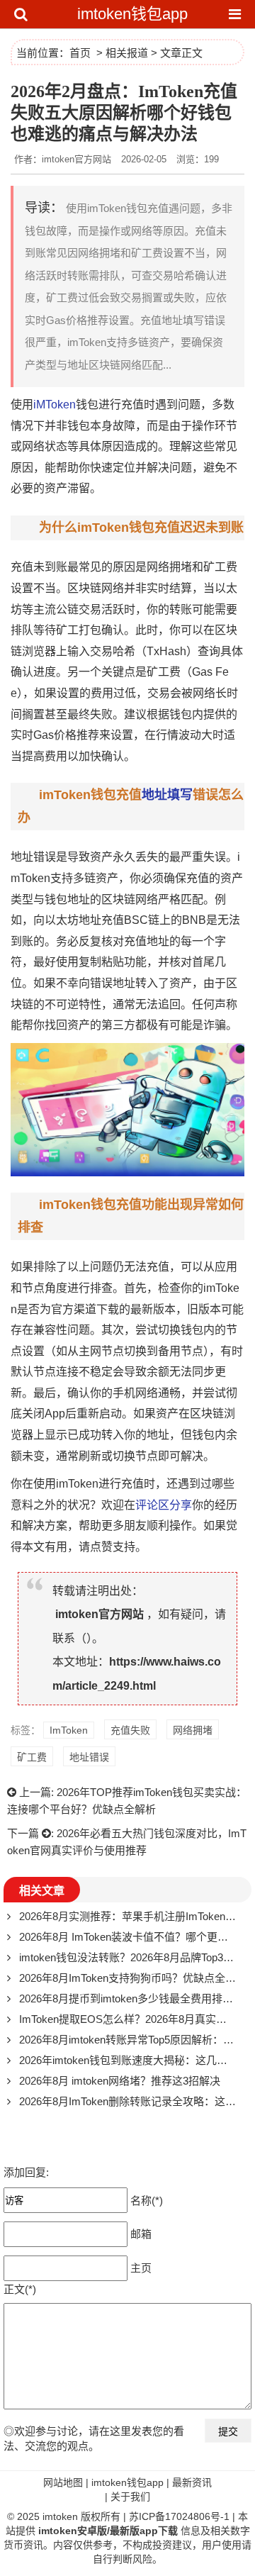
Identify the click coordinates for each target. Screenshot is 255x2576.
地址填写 (167, 795)
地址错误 (89, 1757)
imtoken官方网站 (100, 1614)
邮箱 (141, 2233)
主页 (141, 2267)
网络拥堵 (169, 567)
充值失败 (130, 1730)
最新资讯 (192, 2482)
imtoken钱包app (132, 14)
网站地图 (63, 2482)
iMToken (55, 405)
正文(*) (20, 2289)
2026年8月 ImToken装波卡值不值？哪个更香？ (129, 1937)
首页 (80, 53)
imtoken (60, 2516)
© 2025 (25, 2516)
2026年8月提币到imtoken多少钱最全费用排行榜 (131, 1998)
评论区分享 (164, 1505)
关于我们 (130, 2497)
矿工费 (220, 567)
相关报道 (127, 53)
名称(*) (147, 2200)
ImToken (69, 1730)
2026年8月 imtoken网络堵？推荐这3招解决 (120, 2081)
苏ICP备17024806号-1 (179, 2516)
